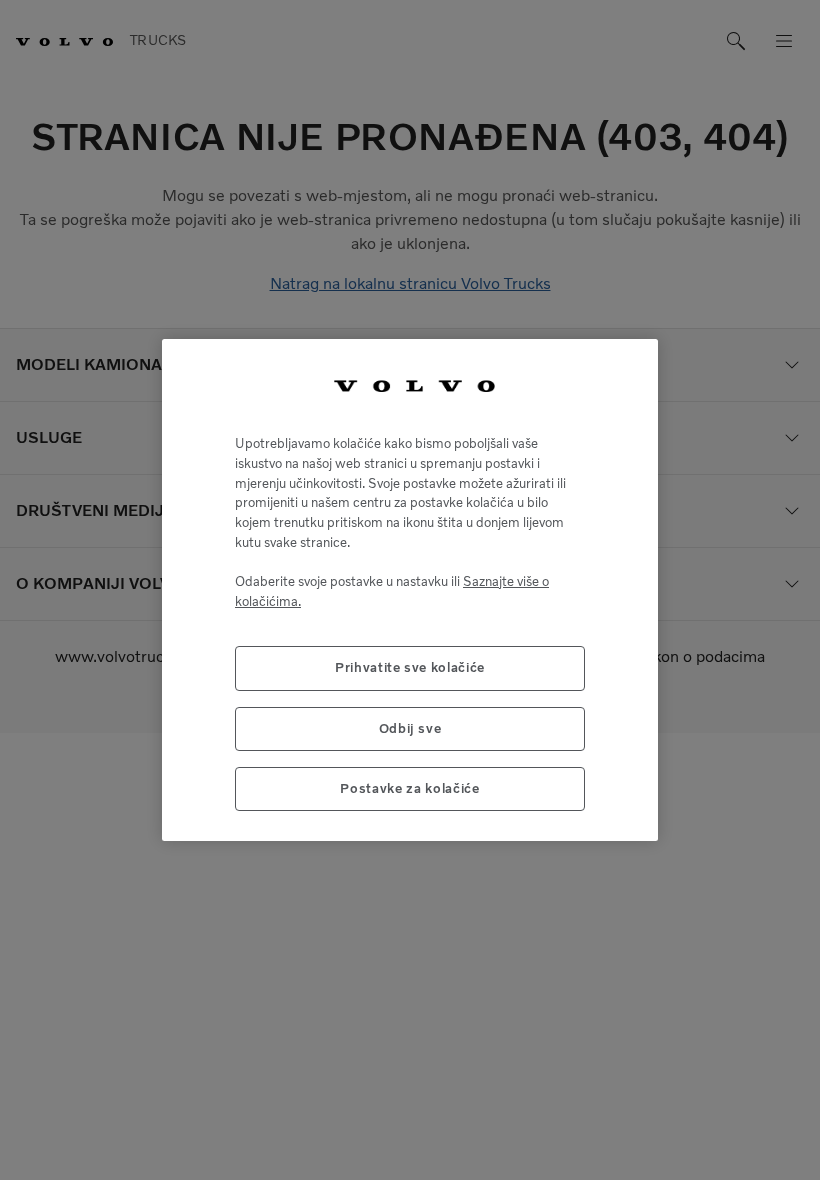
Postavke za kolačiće (409, 788)
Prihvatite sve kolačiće (410, 667)
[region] (410, 590)
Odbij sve (410, 728)
